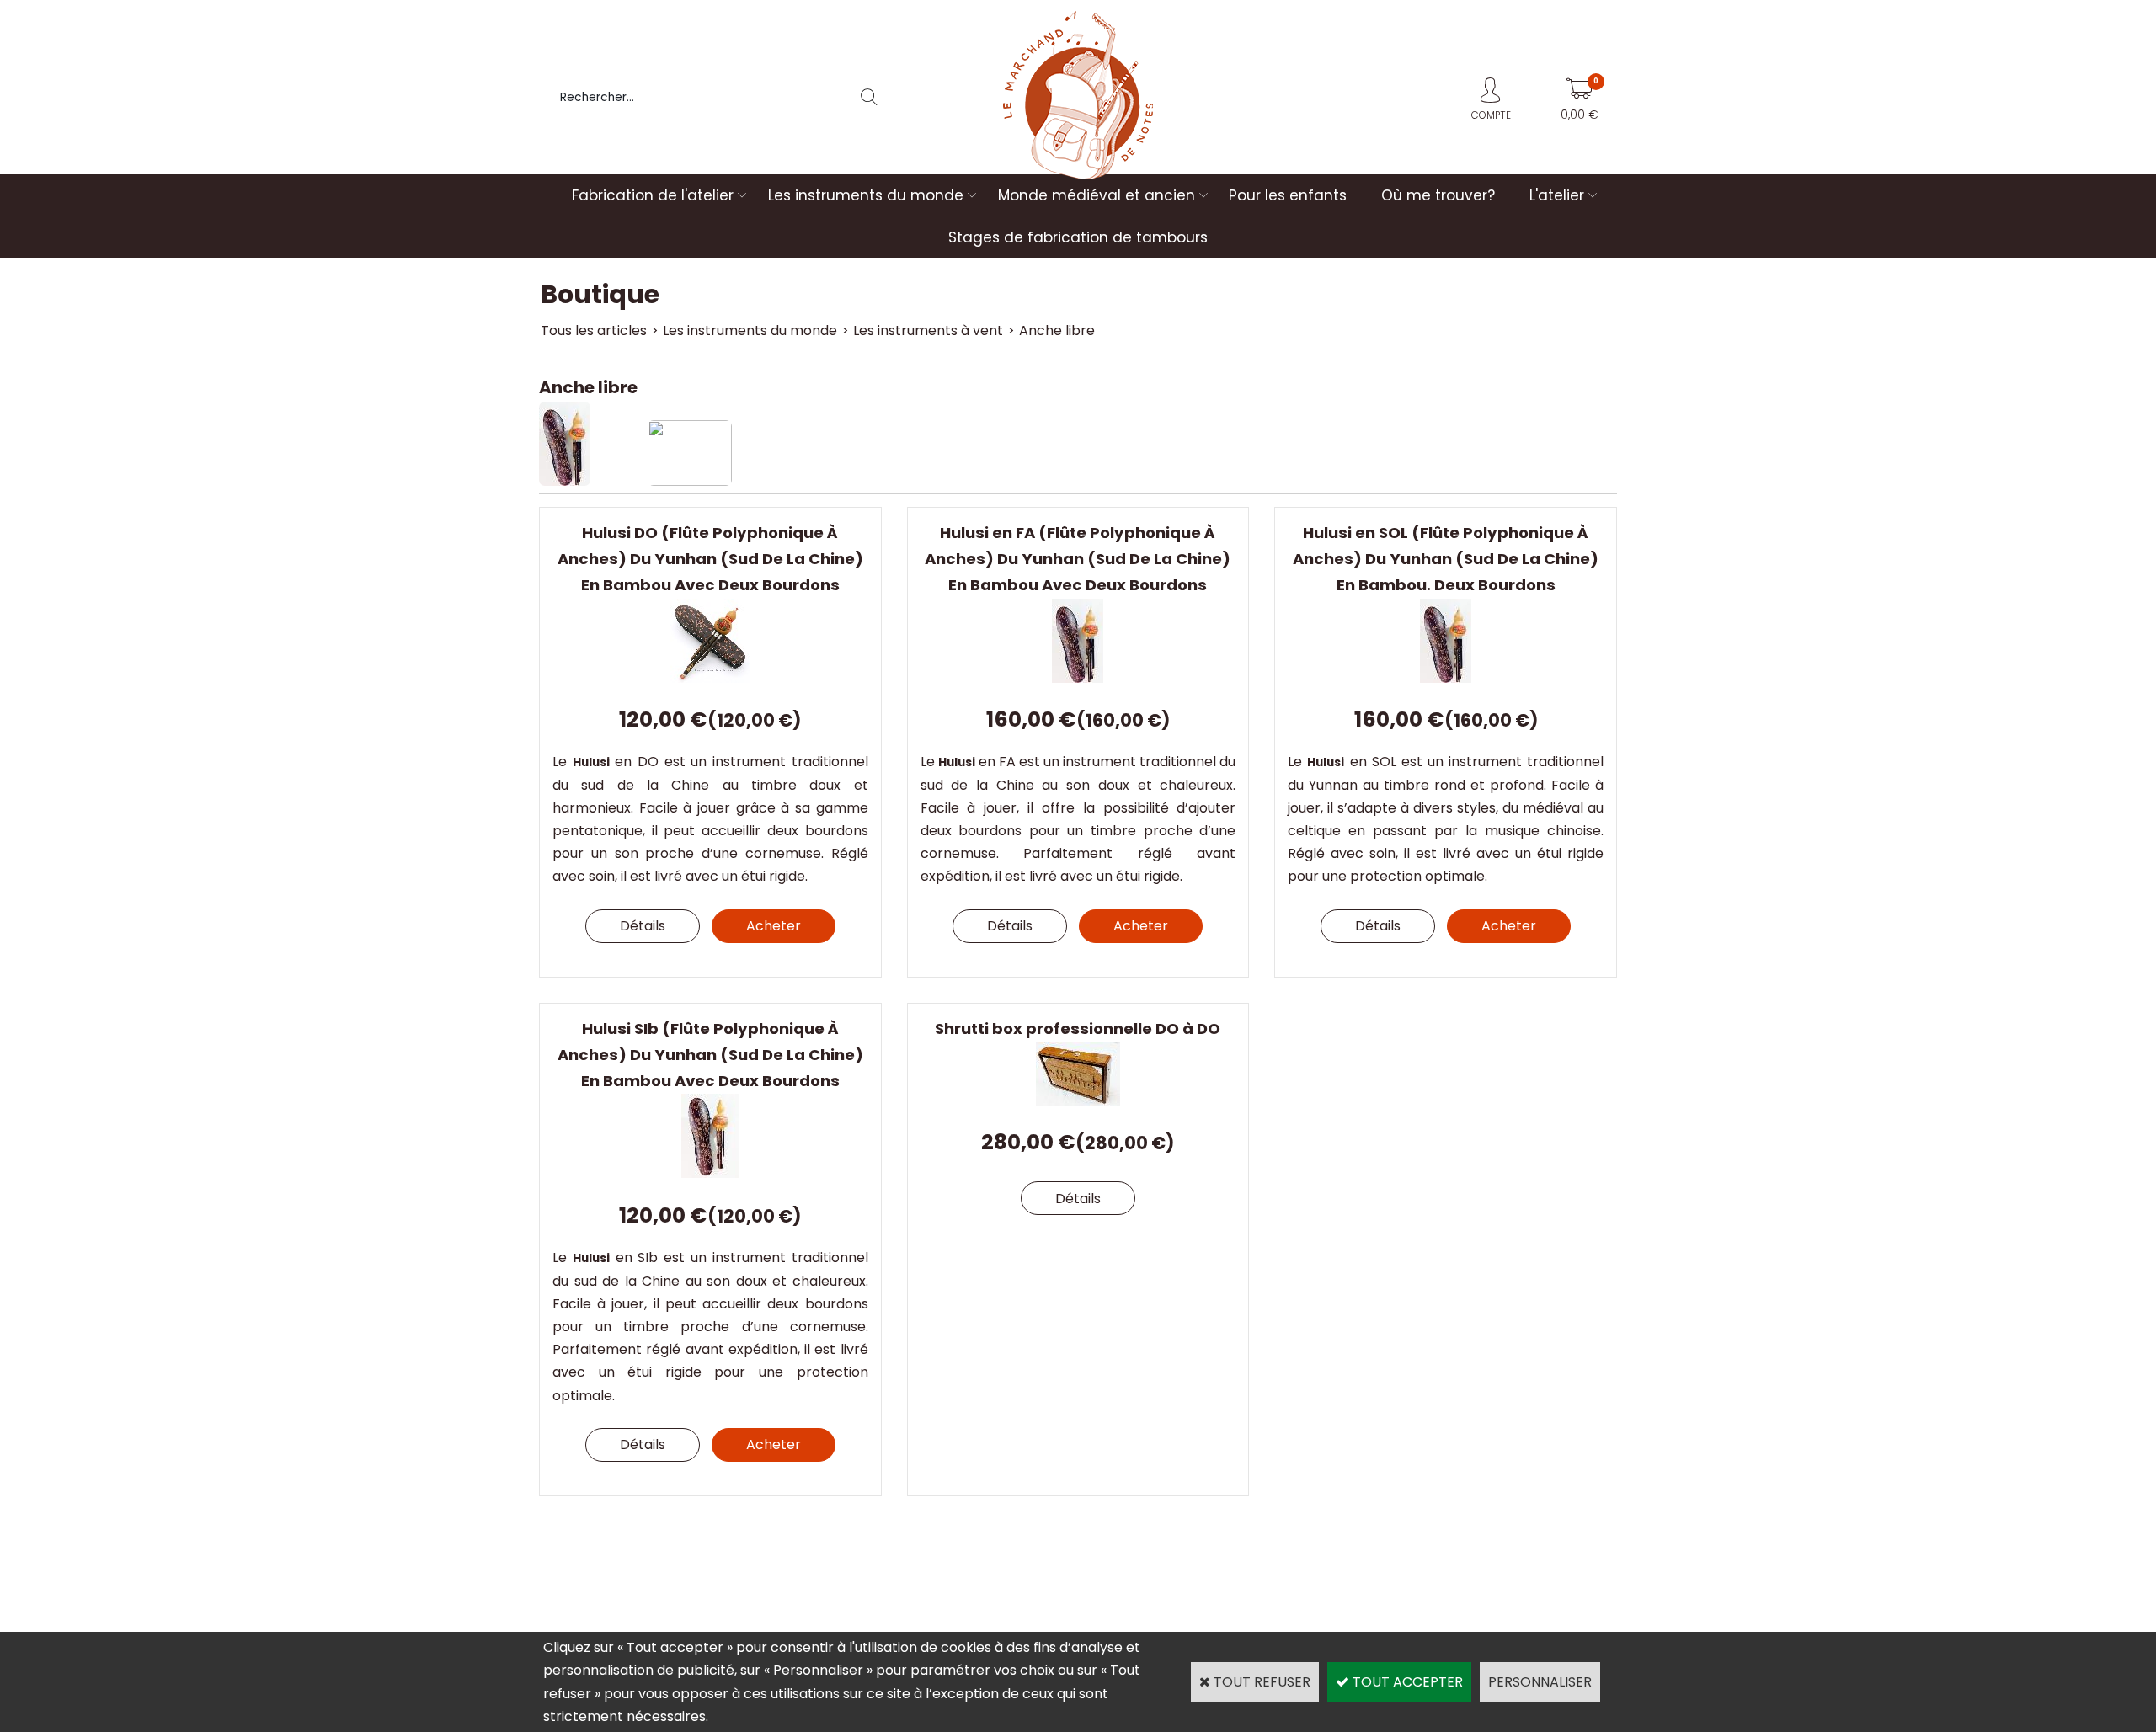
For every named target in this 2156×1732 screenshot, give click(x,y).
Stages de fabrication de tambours (1078, 237)
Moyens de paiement (1141, 1559)
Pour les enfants (1288, 195)
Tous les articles (594, 330)
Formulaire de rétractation (1418, 1582)
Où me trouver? (1438, 195)
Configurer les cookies (618, 1604)
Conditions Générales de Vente (1432, 1559)
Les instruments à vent (928, 330)
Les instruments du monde (866, 195)
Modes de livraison (871, 1559)
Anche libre (1057, 330)
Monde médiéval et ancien (1097, 195)
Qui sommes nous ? (610, 1559)
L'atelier (1557, 195)
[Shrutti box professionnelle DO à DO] (1078, 1101)
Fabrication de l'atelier (653, 195)
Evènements (1116, 1582)
